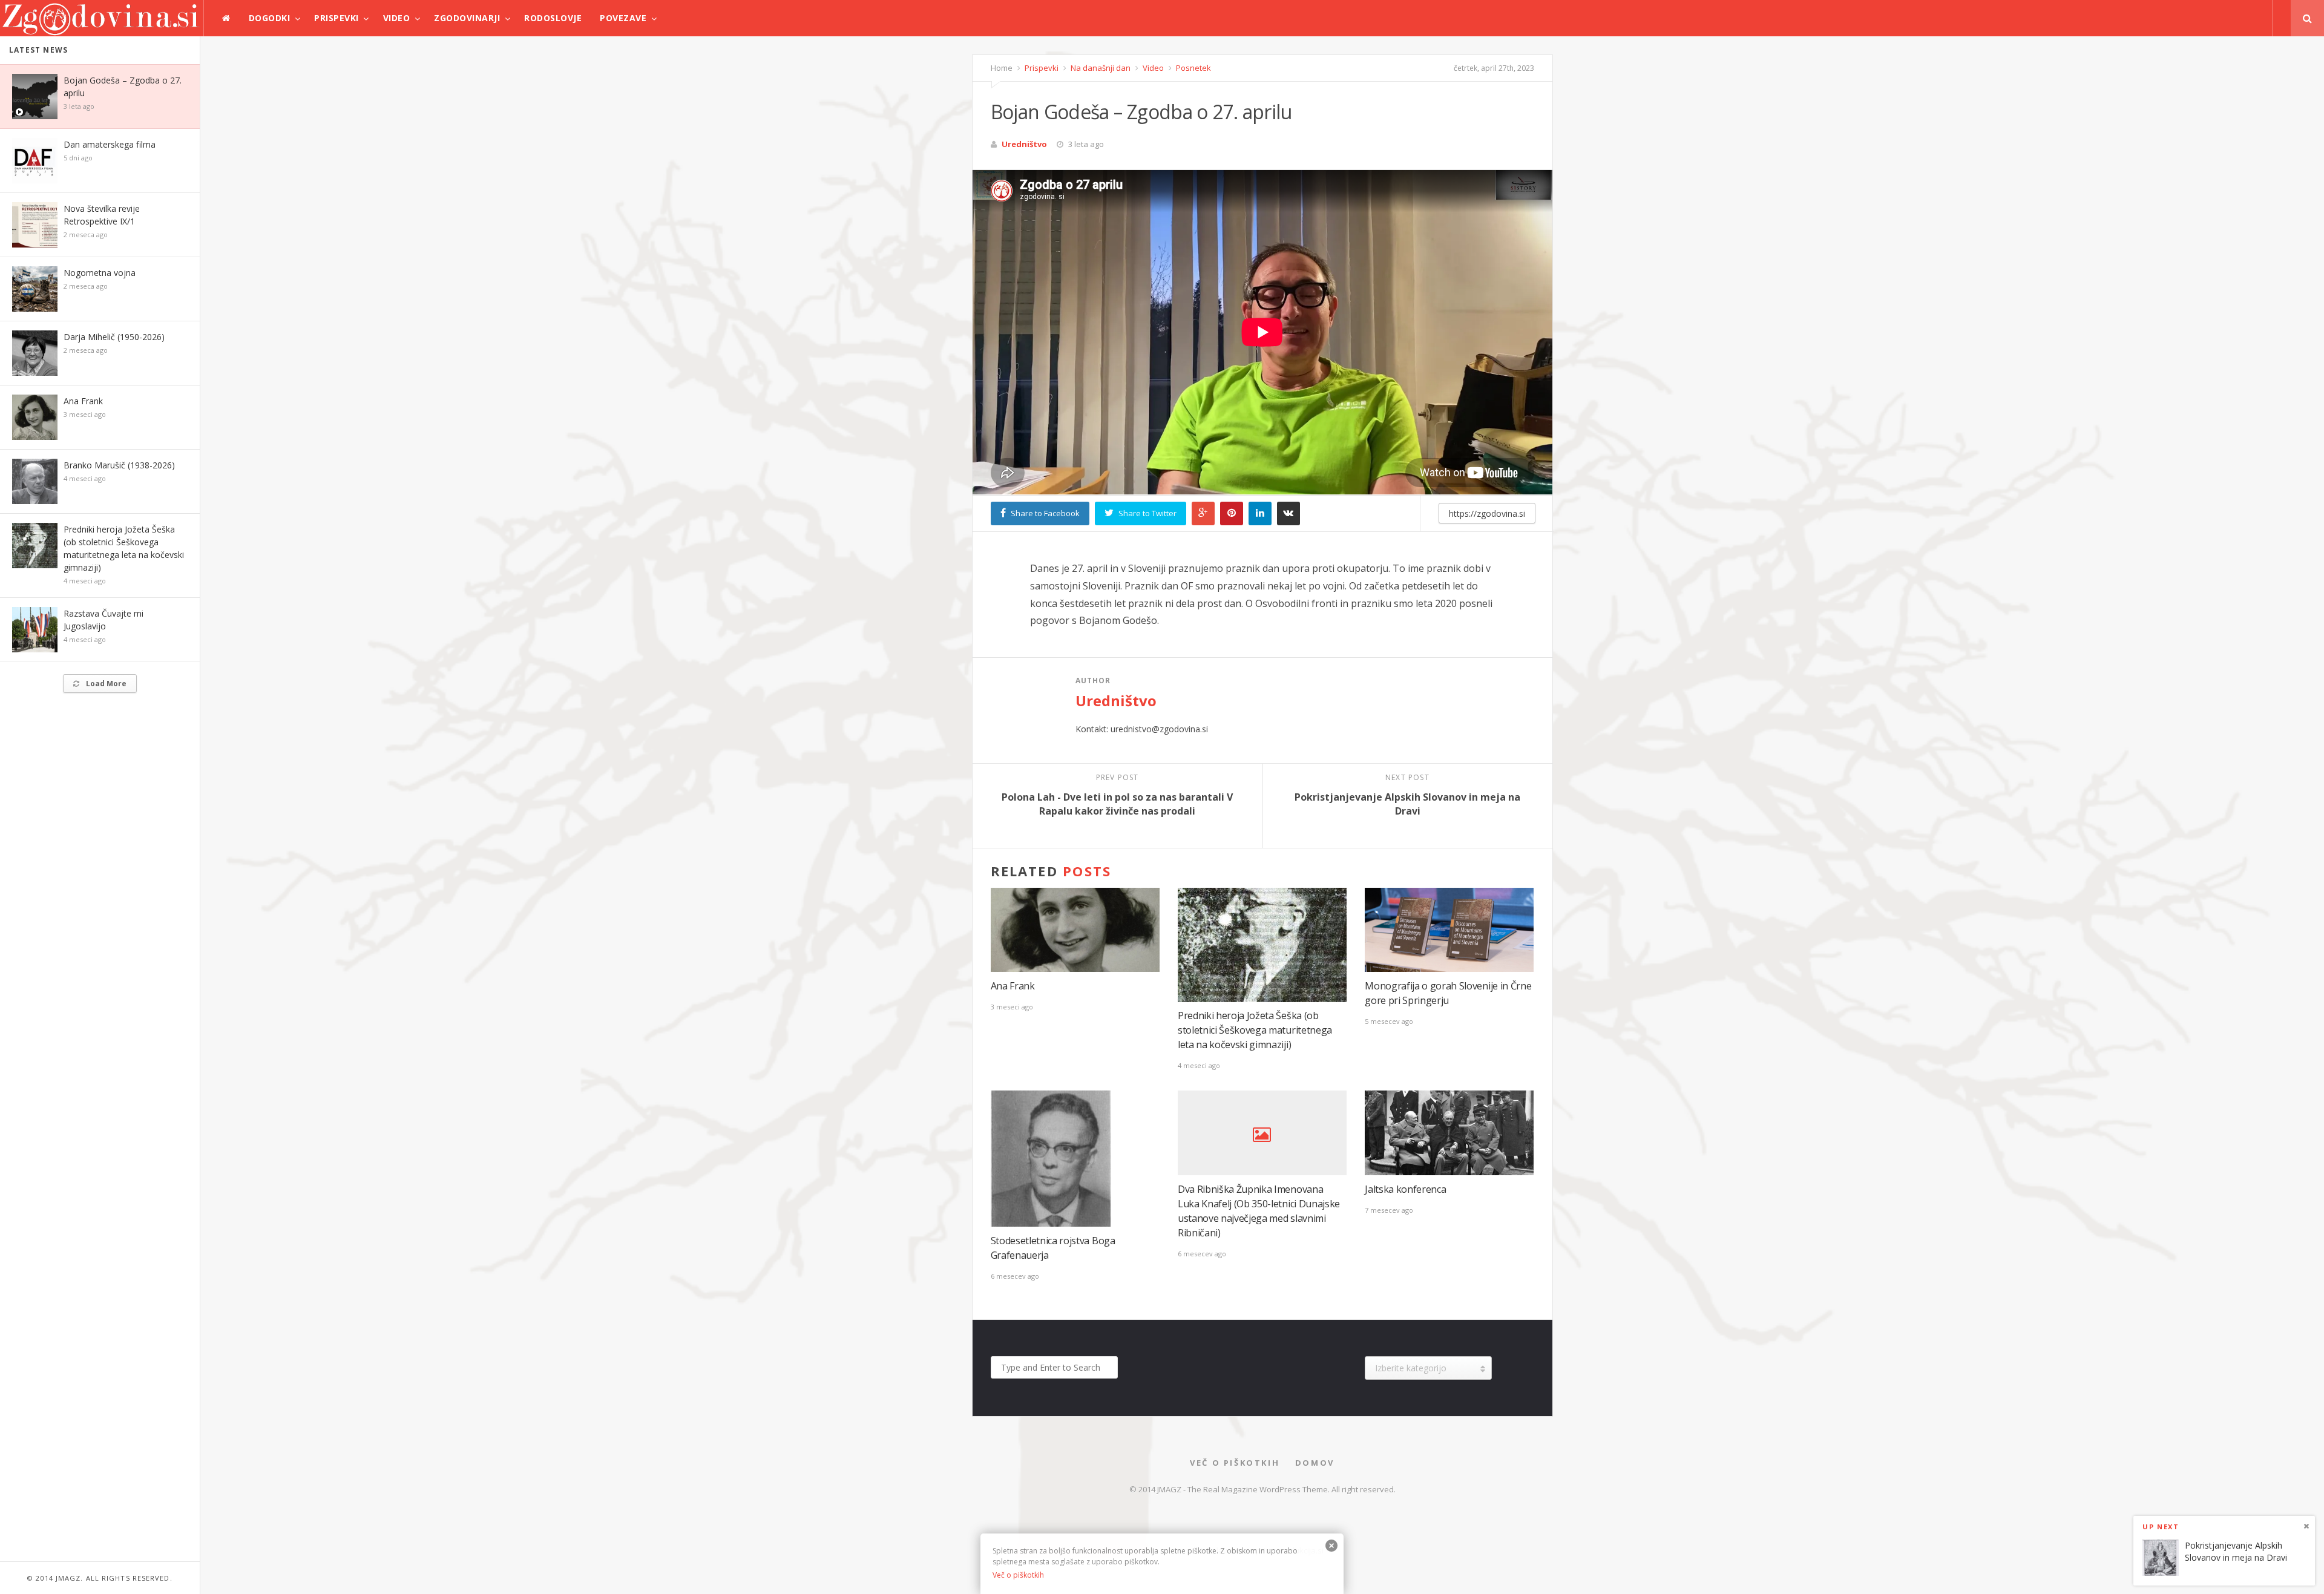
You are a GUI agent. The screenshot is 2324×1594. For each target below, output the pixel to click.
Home (1002, 68)
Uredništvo (1024, 144)
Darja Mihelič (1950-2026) (114, 337)
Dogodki (270, 18)
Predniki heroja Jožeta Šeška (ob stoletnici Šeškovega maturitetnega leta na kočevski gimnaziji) (1255, 1030)
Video (397, 18)
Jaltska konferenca (1405, 1189)
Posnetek (1193, 68)
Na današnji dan (1100, 68)
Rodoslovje (553, 18)
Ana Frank (83, 401)
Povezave (623, 18)
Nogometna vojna (100, 273)
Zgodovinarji (467, 18)
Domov (1315, 1463)
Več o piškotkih (1235, 1463)
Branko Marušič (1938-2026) (119, 465)
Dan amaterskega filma (110, 144)
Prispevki (336, 18)
